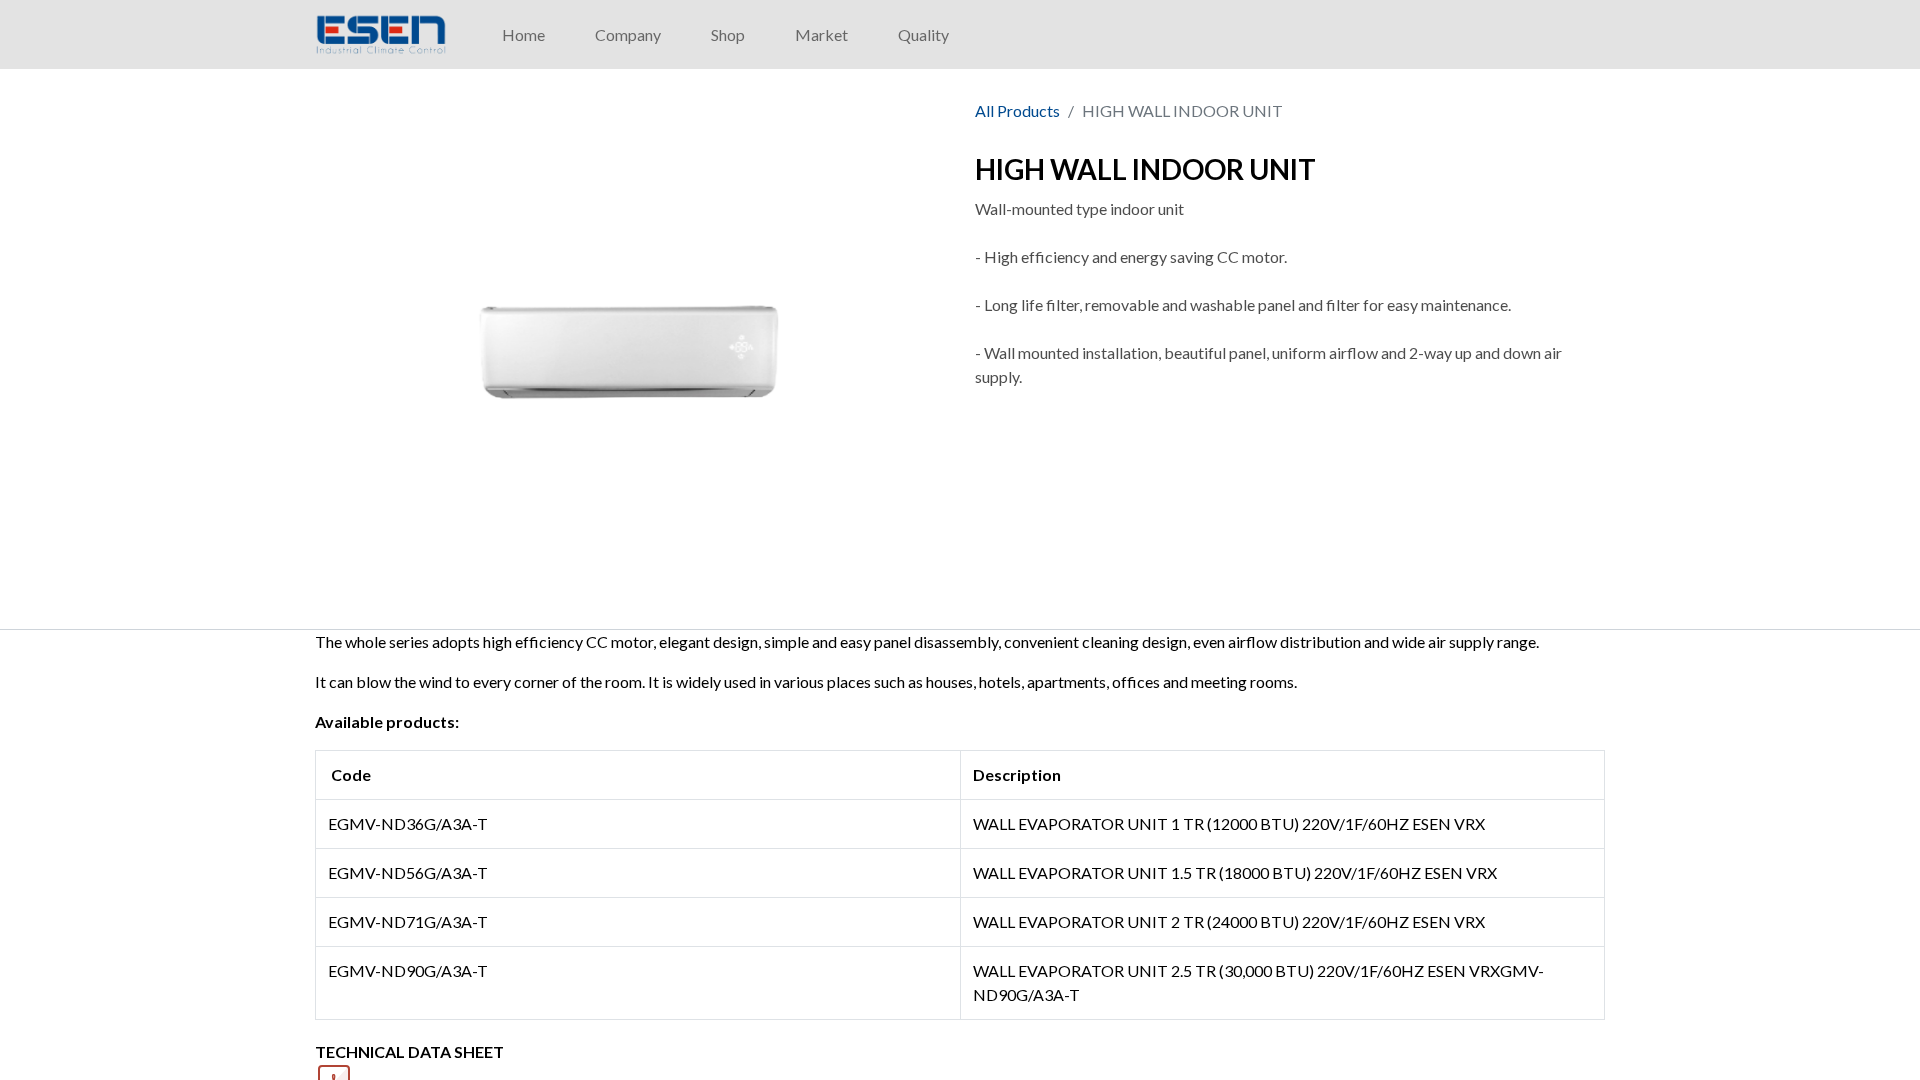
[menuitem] (523, 35)
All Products (1017, 110)
